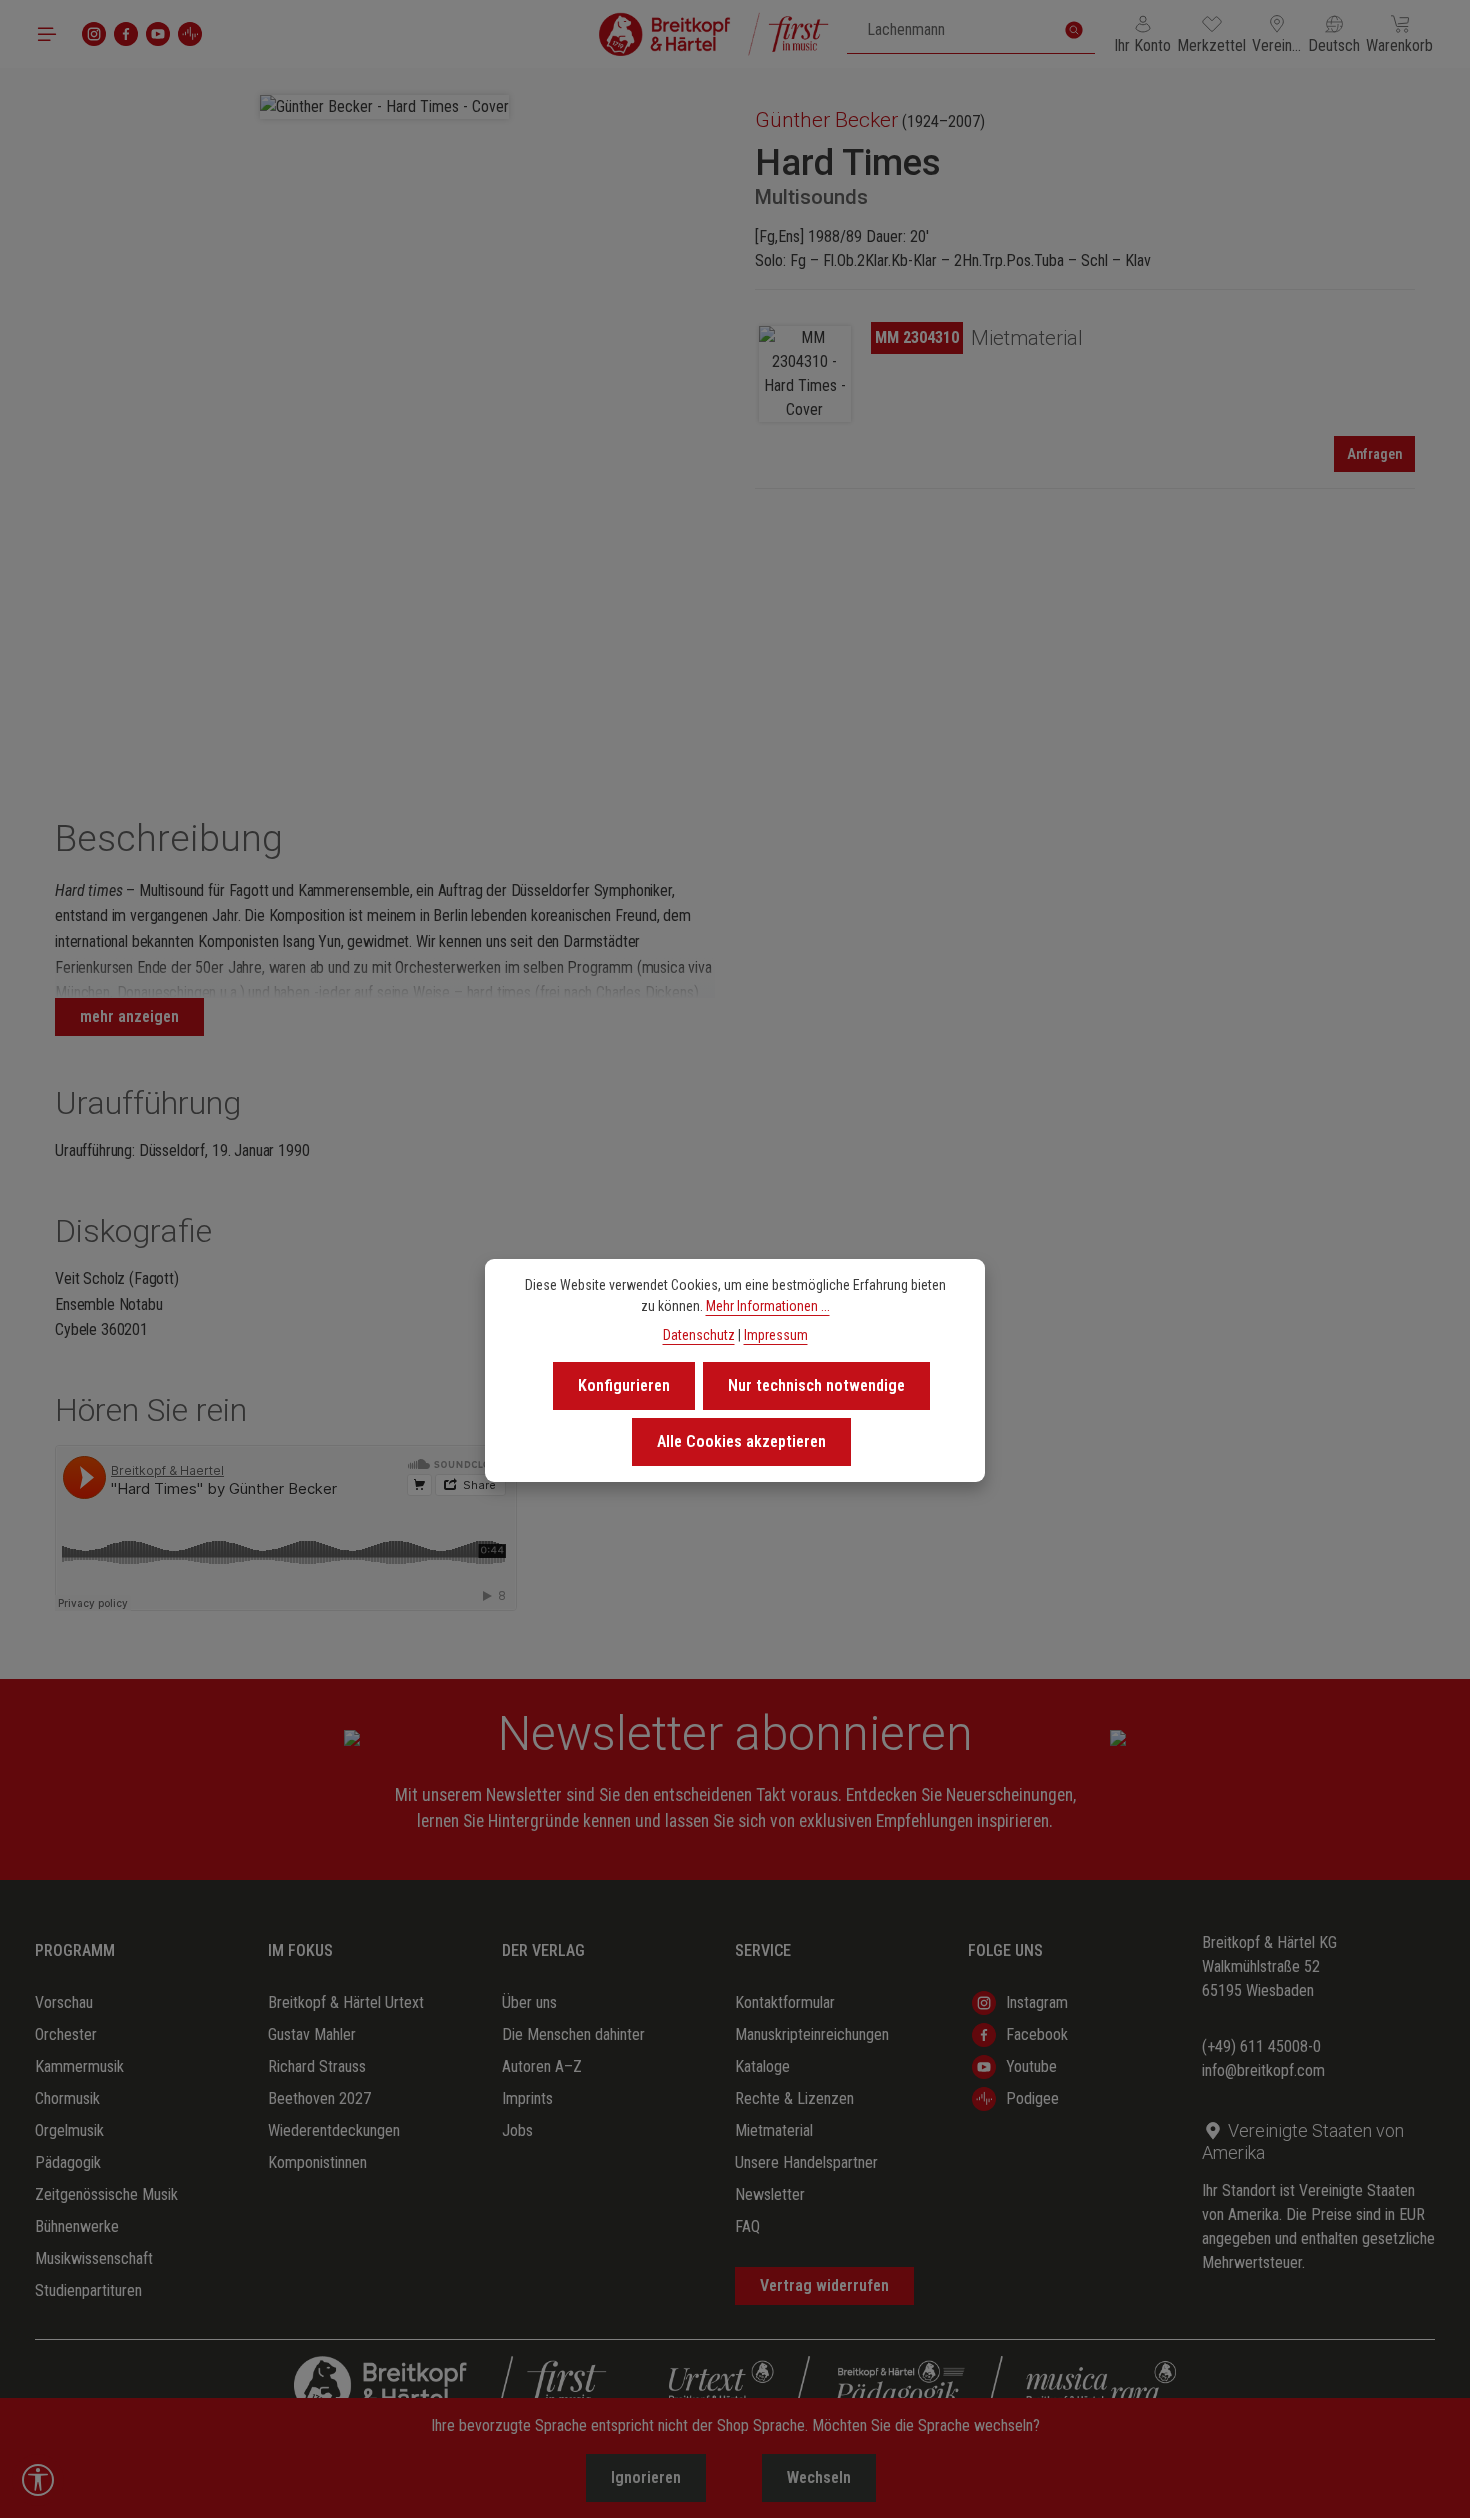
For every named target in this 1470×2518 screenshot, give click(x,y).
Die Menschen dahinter (573, 2034)
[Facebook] (126, 34)
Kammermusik (79, 2066)
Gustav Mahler (312, 2034)
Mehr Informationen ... (768, 1306)
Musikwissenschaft (94, 2258)
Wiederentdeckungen (334, 2130)
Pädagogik (68, 2162)
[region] (385, 417)
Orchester (66, 2034)
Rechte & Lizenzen (794, 2098)
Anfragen (1374, 454)
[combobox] (950, 30)
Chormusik (67, 2098)
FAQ (747, 2226)
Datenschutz (699, 1335)
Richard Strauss (317, 2066)
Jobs (517, 2130)
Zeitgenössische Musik (106, 2194)
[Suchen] (1074, 30)
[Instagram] (94, 34)
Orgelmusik (69, 2130)
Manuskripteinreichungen (812, 2034)
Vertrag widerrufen (824, 2285)
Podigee (1032, 2098)
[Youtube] (158, 34)
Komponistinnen (317, 2162)
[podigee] (190, 34)
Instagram (1037, 2002)
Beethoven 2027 (319, 2098)
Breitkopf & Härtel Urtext (346, 2002)
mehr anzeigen (129, 1016)
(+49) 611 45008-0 (1261, 2046)
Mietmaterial (774, 2130)
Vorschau (64, 2002)
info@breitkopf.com (1263, 2070)
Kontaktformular (785, 2002)
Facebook (1037, 2034)
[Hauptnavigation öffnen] (47, 34)
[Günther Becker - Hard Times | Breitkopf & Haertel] (384, 107)
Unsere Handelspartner (806, 2162)
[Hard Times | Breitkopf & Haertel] (805, 374)
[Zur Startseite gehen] (714, 34)
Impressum (776, 1335)
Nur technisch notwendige (816, 1385)
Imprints (527, 2098)
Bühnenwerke (77, 2226)
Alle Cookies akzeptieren (741, 1441)
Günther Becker (826, 120)
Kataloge (762, 2066)
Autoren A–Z (542, 2066)
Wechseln (819, 2477)
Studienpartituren (88, 2290)
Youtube (1031, 2066)
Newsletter (770, 2194)
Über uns (529, 2002)
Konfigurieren (624, 1385)
